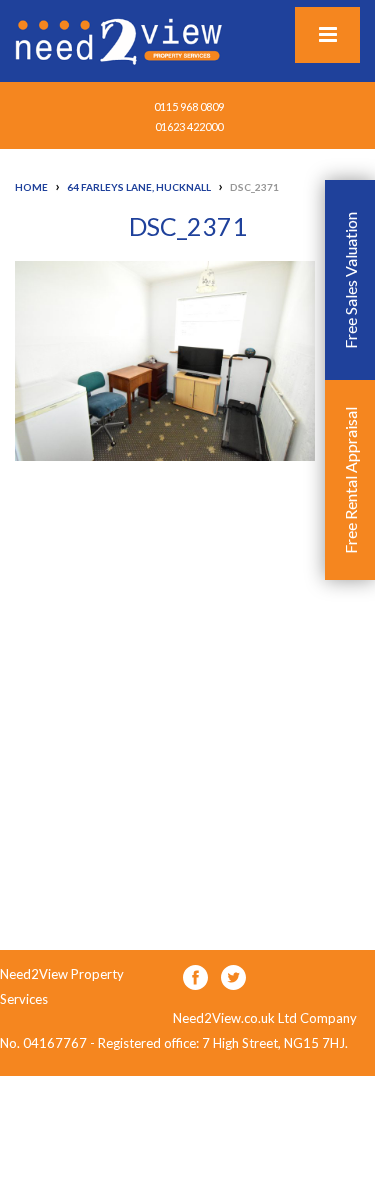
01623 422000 (189, 126)
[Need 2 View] (121, 40)
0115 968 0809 (189, 106)
